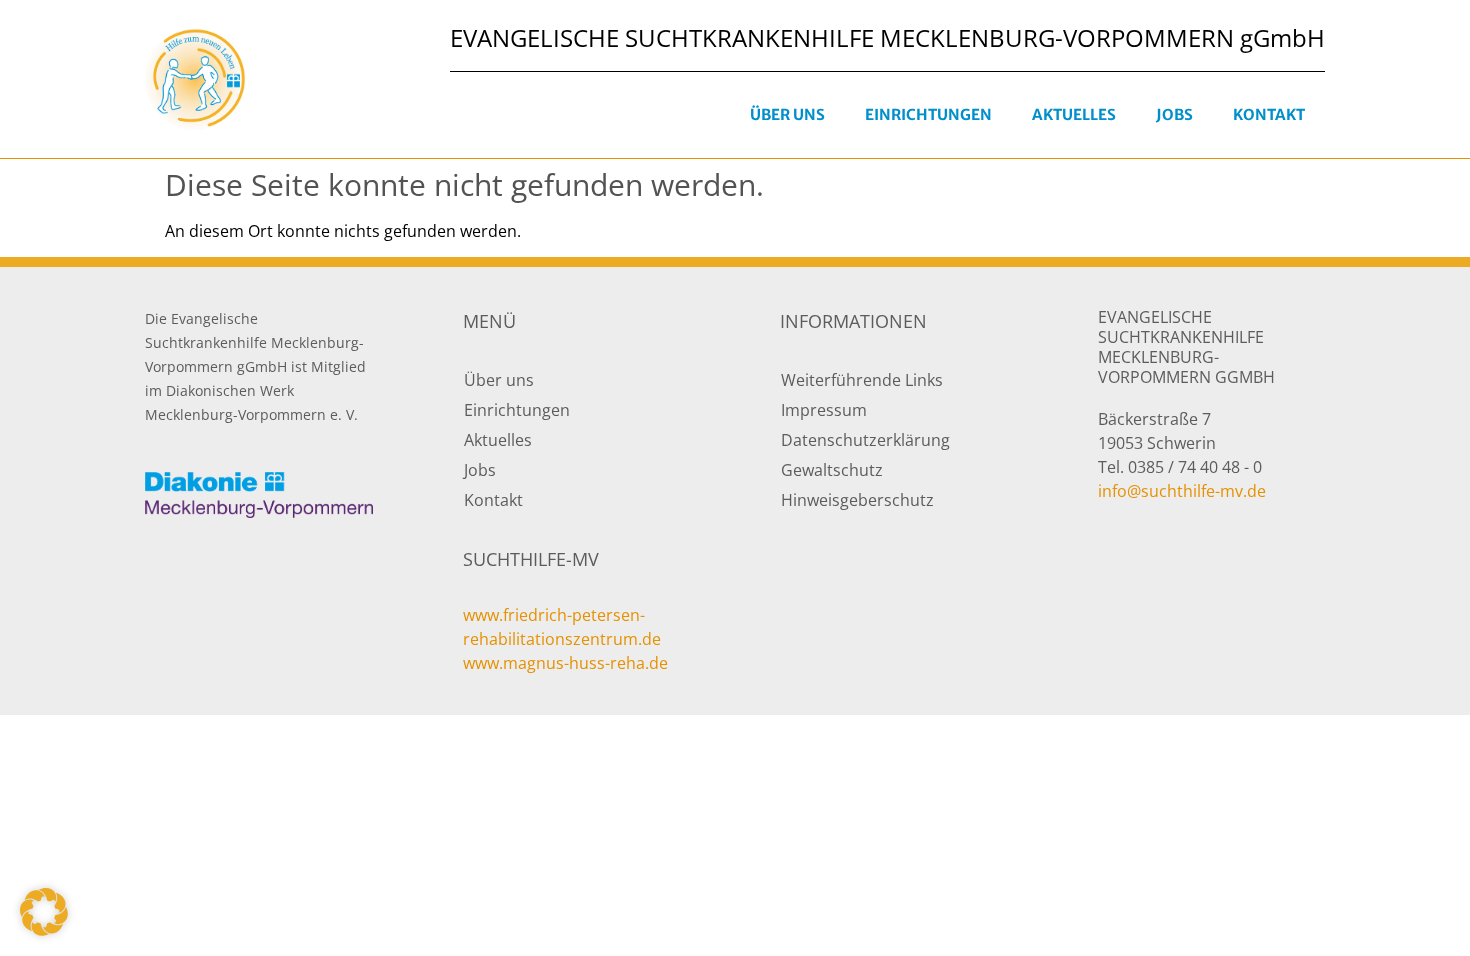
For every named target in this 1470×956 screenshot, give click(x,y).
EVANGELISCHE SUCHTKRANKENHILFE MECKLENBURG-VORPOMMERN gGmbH (887, 37)
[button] (44, 912)
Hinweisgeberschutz (857, 500)
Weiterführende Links (862, 380)
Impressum (824, 410)
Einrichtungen (928, 114)
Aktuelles (1074, 114)
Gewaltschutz (832, 470)
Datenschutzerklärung (865, 440)
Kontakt (1269, 114)
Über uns (787, 114)
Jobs (1174, 114)
